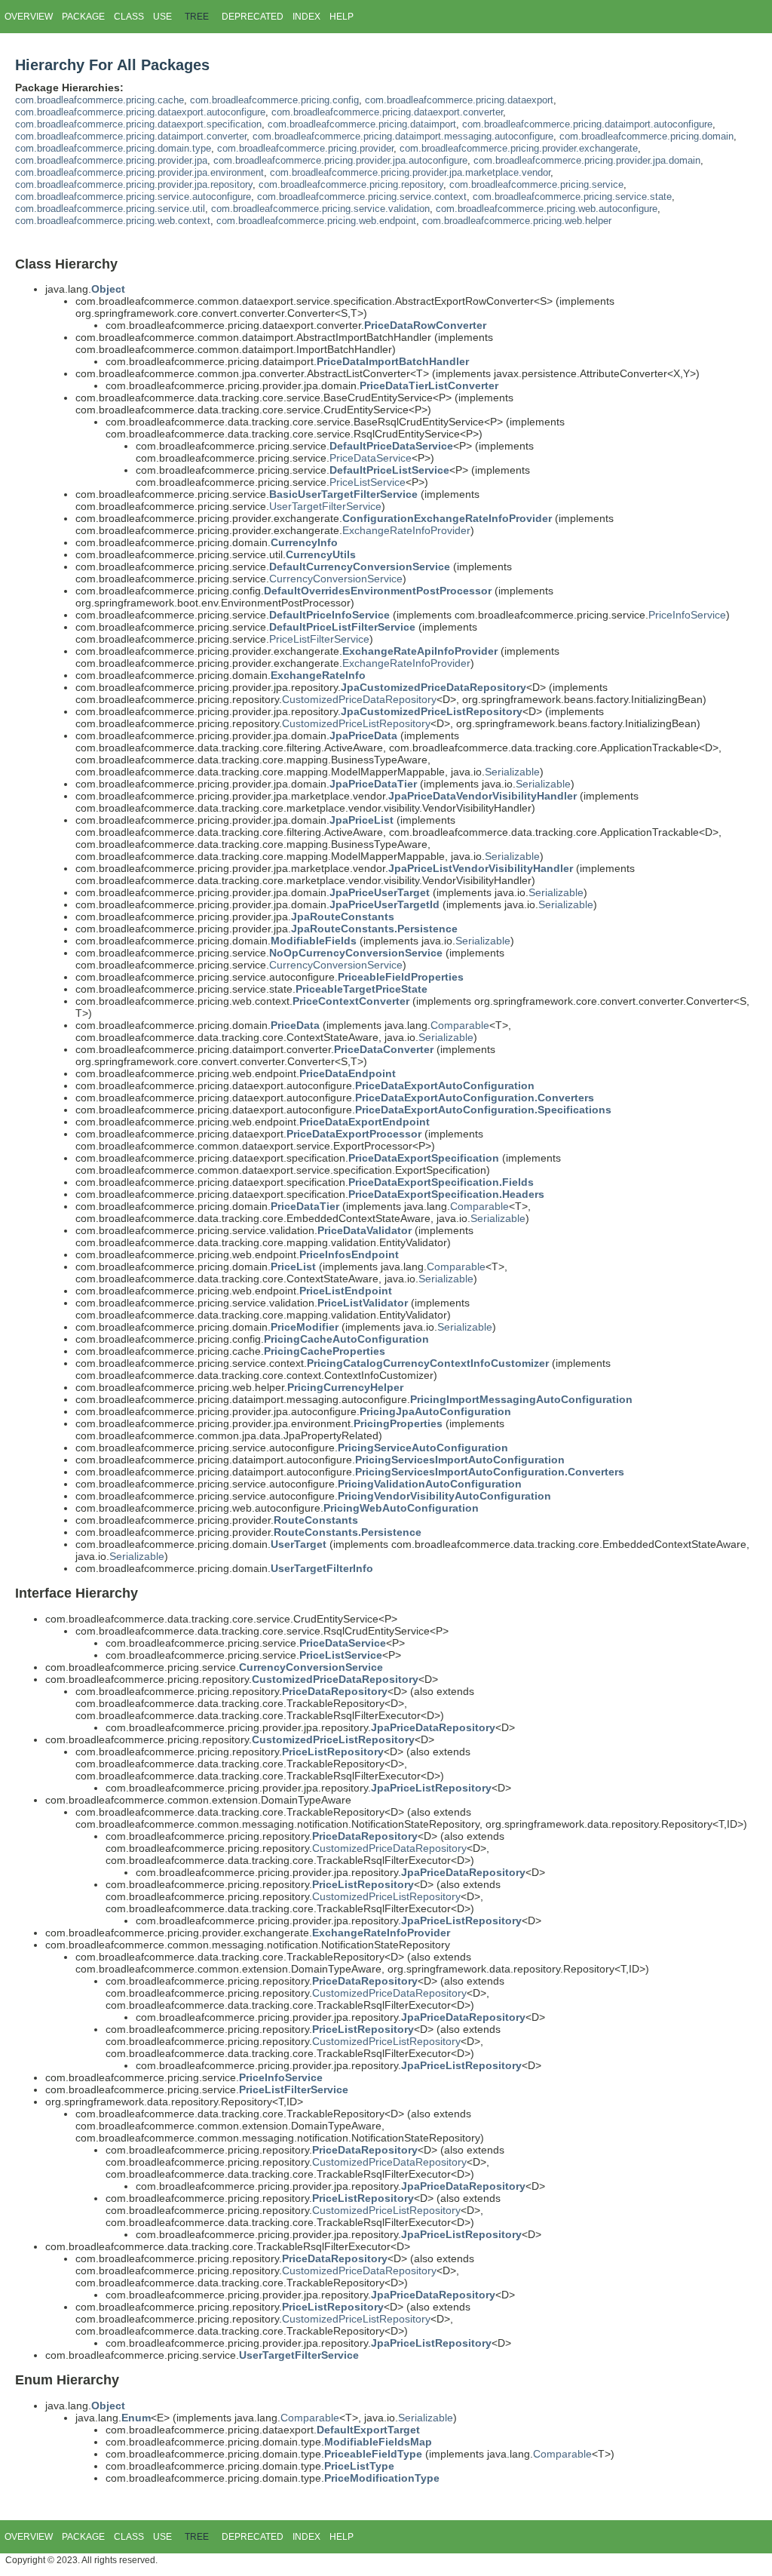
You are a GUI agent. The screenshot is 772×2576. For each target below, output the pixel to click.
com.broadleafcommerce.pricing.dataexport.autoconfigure (140, 112)
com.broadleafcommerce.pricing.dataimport (362, 124)
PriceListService (368, 482)
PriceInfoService (687, 615)
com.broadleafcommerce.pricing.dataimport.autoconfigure (587, 124)
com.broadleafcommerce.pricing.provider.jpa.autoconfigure (340, 161)
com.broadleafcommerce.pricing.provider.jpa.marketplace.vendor (410, 173)
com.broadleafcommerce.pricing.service (536, 185)
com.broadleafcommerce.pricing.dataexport (459, 100)
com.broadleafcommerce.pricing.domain (646, 137)
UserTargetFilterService (325, 506)
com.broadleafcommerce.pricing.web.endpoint (316, 221)
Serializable (512, 772)
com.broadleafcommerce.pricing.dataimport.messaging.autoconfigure (403, 137)
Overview (29, 17)
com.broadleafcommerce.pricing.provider (305, 149)
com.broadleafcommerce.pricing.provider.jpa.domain (587, 161)
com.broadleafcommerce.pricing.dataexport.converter (387, 112)
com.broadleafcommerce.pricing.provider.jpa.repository (134, 185)
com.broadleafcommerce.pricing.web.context (113, 221)
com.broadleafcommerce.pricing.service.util (110, 209)
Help (342, 17)
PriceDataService (371, 458)
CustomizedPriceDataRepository (359, 699)
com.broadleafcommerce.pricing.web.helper (517, 221)
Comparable (460, 1025)
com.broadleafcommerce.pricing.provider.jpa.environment (139, 173)
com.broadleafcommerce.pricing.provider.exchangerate (519, 149)
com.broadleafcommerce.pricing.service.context (362, 197)
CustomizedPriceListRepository (356, 723)
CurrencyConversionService (336, 579)
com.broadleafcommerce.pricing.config (274, 100)
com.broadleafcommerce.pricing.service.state (572, 197)
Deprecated (253, 17)
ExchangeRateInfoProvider (406, 530)
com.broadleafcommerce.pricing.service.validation (320, 209)
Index (306, 17)
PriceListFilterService (319, 639)
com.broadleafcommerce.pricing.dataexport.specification (138, 124)
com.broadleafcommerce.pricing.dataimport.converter (131, 137)
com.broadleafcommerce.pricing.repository (351, 185)
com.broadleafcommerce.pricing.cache (100, 100)
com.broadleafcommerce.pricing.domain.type (113, 149)
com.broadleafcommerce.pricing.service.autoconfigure (133, 197)
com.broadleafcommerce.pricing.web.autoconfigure (547, 209)
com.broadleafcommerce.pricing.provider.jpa (111, 161)
